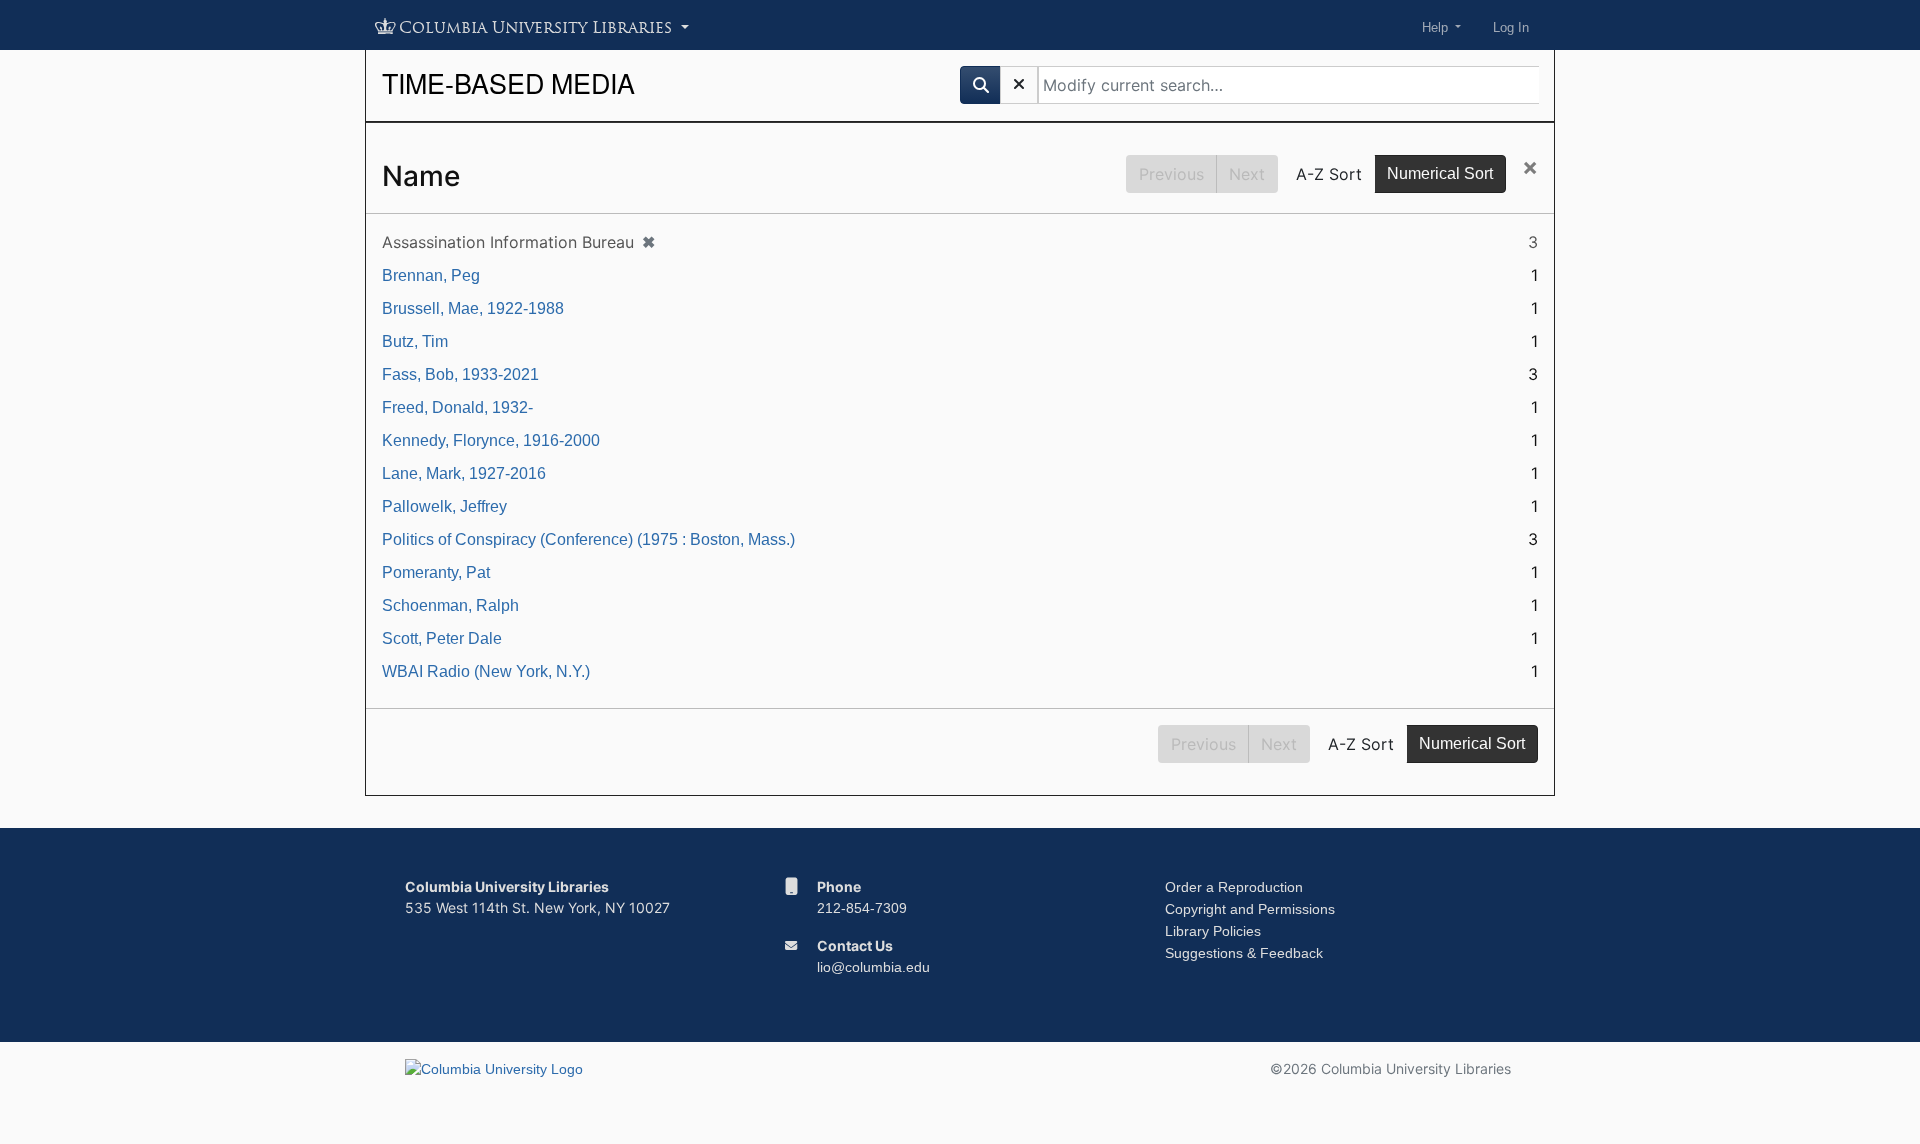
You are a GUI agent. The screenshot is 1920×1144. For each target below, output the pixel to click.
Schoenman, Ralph (450, 605)
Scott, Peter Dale (442, 638)
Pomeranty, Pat (436, 572)
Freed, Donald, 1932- (457, 407)
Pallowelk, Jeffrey (444, 506)
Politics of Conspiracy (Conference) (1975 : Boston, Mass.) (588, 539)
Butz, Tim (415, 341)
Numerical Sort (1440, 173)
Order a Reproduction (1234, 887)
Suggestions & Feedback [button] (1244, 953)
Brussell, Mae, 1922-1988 (473, 308)
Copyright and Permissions (1250, 909)
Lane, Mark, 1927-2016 (464, 473)
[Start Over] (1019, 85)
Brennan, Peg (431, 275)
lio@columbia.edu (873, 967)
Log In (1511, 27)
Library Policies (1213, 931)
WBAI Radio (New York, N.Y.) (486, 671)
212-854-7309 (862, 908)
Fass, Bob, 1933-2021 (460, 374)
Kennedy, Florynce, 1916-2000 (491, 440)
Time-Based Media (508, 82)
